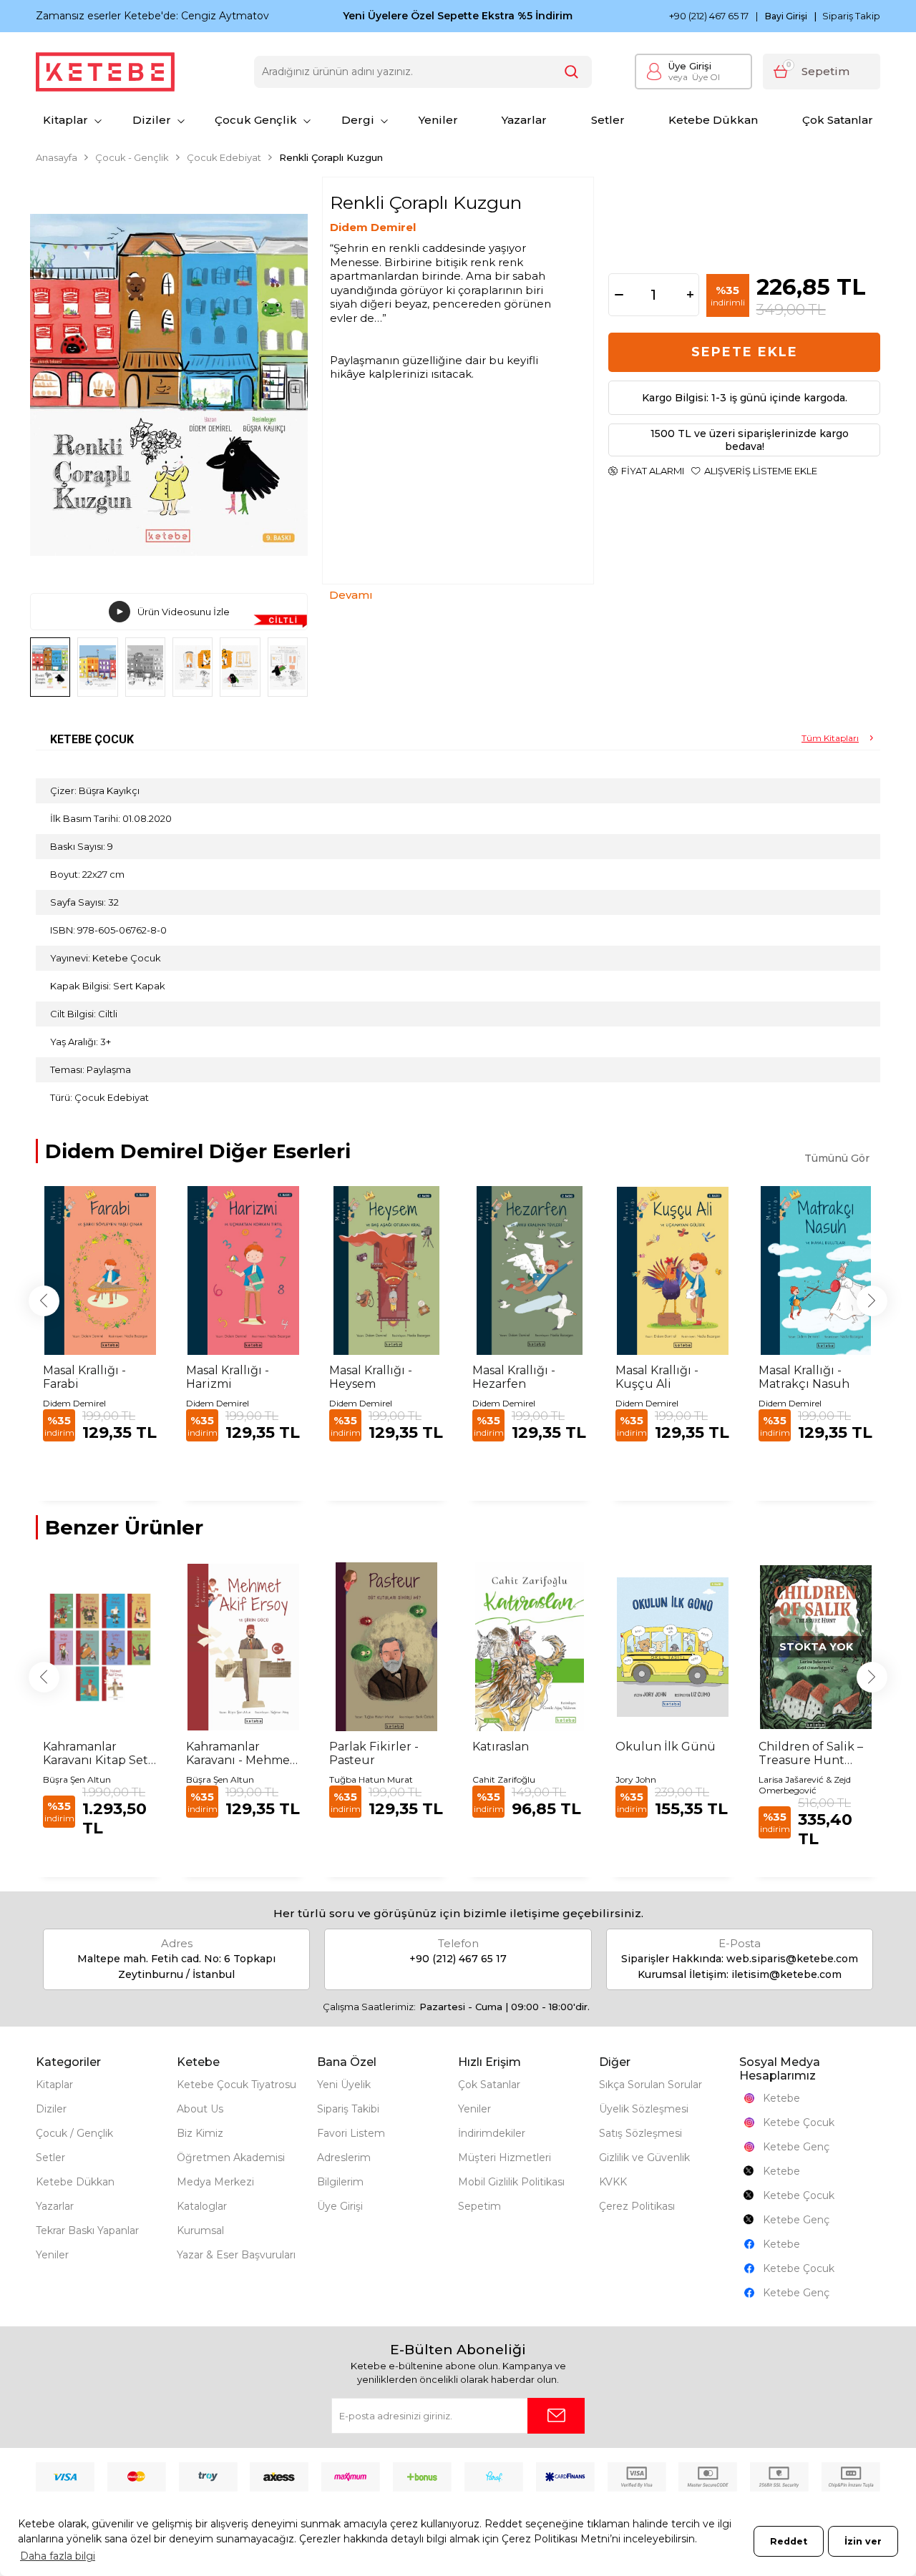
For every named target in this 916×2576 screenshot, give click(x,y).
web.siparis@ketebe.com (792, 1959)
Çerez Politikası (637, 2206)
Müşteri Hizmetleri (505, 2158)
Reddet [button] (789, 2541)
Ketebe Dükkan (713, 120)
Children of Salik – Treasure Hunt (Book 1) (811, 1753)
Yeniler (438, 120)
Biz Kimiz (200, 2133)
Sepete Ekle (745, 352)
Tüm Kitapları (830, 738)
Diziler (152, 120)
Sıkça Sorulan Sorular (651, 2085)
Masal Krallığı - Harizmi (228, 1377)
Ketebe (781, 2098)
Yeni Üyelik (344, 2085)
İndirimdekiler (492, 2133)
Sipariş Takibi (348, 2109)
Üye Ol (694, 77)
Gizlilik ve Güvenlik (644, 2158)
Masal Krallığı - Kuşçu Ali (657, 1377)
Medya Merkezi (215, 2182)
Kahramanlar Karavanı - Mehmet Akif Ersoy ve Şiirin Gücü (240, 1753)
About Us (200, 2109)
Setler (608, 120)
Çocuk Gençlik (256, 120)
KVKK (613, 2182)
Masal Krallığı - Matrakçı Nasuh (804, 1377)
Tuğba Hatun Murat (371, 1779)
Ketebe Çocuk (799, 2122)
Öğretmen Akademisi (231, 2158)
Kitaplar (65, 120)
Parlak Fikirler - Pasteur (374, 1753)
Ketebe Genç (796, 2147)
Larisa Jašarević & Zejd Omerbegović (805, 1785)
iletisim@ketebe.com (786, 1974)
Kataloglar (202, 2206)
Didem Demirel (373, 227)
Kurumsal (200, 2230)
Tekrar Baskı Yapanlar (87, 2230)
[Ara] (572, 72)
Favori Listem (351, 2133)
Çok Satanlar (838, 120)
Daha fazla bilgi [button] (58, 2556)
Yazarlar (524, 120)
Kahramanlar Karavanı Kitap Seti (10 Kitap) (97, 1753)
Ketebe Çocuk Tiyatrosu (237, 2085)
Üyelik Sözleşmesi (644, 2109)
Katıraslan (501, 1747)
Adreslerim (344, 2158)
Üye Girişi (690, 66)
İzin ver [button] (863, 2541)
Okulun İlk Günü (666, 1747)
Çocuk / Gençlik (74, 2133)
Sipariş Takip (851, 16)
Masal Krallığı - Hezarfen (514, 1377)
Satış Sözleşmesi (640, 2133)
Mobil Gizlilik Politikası (511, 2182)
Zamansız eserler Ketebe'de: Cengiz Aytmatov (152, 16)
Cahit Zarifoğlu (504, 1779)
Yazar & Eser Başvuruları (236, 2255)
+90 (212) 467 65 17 (709, 16)
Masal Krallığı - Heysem (371, 1377)
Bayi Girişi (786, 16)
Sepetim (479, 2206)
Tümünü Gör (837, 1158)
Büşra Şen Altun (77, 1779)
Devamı (351, 595)
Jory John (636, 1779)
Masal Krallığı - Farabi (84, 1377)
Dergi (358, 120)
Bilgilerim (340, 2182)
